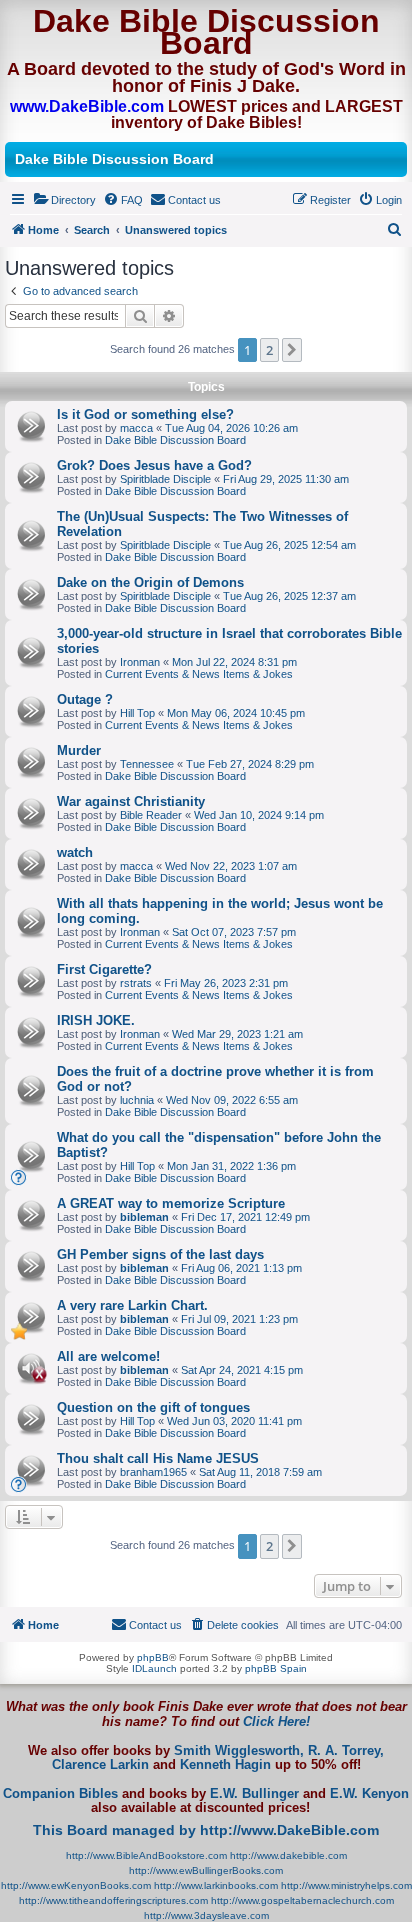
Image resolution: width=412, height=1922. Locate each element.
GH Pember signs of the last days (160, 1254)
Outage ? (85, 699)
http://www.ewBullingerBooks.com (206, 1870)
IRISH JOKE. (96, 1020)
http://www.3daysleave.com (206, 1915)
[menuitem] (64, 200)
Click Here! (276, 1721)
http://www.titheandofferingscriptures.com (113, 1900)
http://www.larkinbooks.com (216, 1885)
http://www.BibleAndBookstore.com (146, 1855)
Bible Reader (151, 815)
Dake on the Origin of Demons (150, 582)
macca (136, 428)
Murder (79, 750)
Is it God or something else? (145, 414)
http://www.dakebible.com (288, 1855)
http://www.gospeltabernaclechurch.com (302, 1900)
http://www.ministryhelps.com (346, 1885)
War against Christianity (131, 801)
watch (75, 852)
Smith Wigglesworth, (239, 1751)
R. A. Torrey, (346, 1751)
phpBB (153, 1657)
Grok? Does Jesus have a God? (154, 465)
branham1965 (153, 1472)
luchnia (137, 1100)
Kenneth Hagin (225, 1765)
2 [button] (269, 350)
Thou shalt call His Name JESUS (158, 1458)
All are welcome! (108, 1356)
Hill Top (137, 713)
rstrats (136, 983)
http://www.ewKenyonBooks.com (76, 1885)
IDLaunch (154, 1668)
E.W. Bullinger (254, 1794)
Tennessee (147, 764)
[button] (292, 350)
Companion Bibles (60, 1794)
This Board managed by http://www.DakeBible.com (206, 1830)
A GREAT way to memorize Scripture (171, 1203)
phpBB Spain (276, 1668)
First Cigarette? (104, 969)
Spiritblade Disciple (165, 479)
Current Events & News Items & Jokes (199, 674)
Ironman (140, 662)
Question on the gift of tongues (153, 1407)
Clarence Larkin (100, 1765)
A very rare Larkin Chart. (132, 1305)
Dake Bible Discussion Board (175, 440)
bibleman (144, 1217)
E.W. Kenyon (369, 1794)
